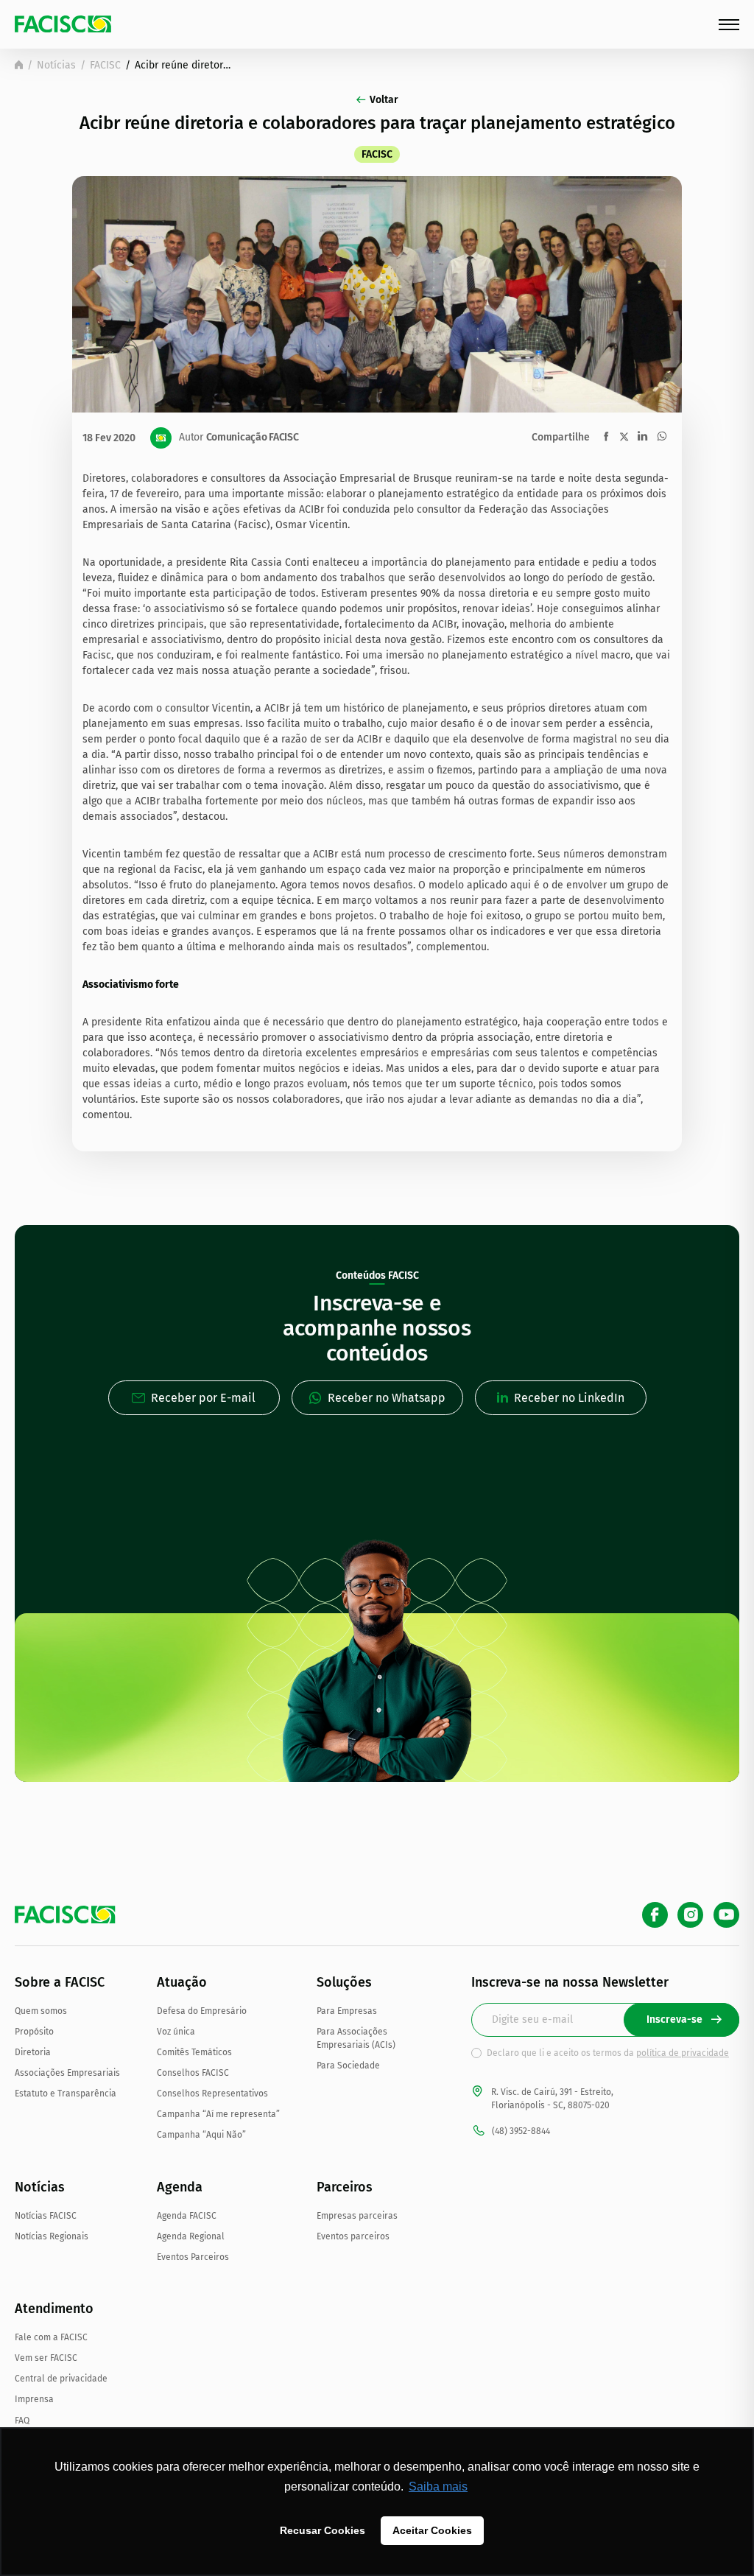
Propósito (34, 2032)
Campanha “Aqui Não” (201, 2135)
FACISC (105, 65)
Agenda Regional (191, 2236)
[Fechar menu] (729, 25)
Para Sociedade (348, 2066)
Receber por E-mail (203, 1398)
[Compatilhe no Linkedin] (642, 436)
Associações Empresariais (67, 2073)
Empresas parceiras (357, 2216)
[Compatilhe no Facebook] (606, 436)
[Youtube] (726, 1915)
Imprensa (34, 2399)
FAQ (22, 2421)
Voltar (384, 100)
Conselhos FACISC (193, 2073)
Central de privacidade (61, 2379)
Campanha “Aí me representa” (218, 2114)
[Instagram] (690, 1915)
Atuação (182, 1982)
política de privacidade (683, 2053)
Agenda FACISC (187, 2216)
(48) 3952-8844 (521, 2131)
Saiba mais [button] (438, 2486)
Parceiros (345, 2187)
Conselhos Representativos (212, 2094)
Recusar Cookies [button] (323, 2530)
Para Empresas (347, 2011)
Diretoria (33, 2052)
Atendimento (54, 2309)
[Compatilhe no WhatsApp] (662, 436)
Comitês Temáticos (194, 2052)
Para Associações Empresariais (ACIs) (356, 2038)
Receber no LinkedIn (569, 1398)
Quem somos (41, 2011)
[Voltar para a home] (19, 65)
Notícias (56, 65)
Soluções (344, 1982)
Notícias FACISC (46, 2216)
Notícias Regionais (52, 2236)
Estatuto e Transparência (66, 2094)
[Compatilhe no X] (624, 436)
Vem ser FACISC (46, 2358)
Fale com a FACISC (51, 2337)
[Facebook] (655, 1915)
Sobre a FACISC (60, 1982)
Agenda (180, 2187)
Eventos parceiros (353, 2236)
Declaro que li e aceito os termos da (608, 2053)
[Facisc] (63, 24)
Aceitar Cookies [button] (432, 2530)
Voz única (176, 2032)
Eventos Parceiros (193, 2257)
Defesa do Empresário (202, 2011)
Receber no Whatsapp (387, 1398)
